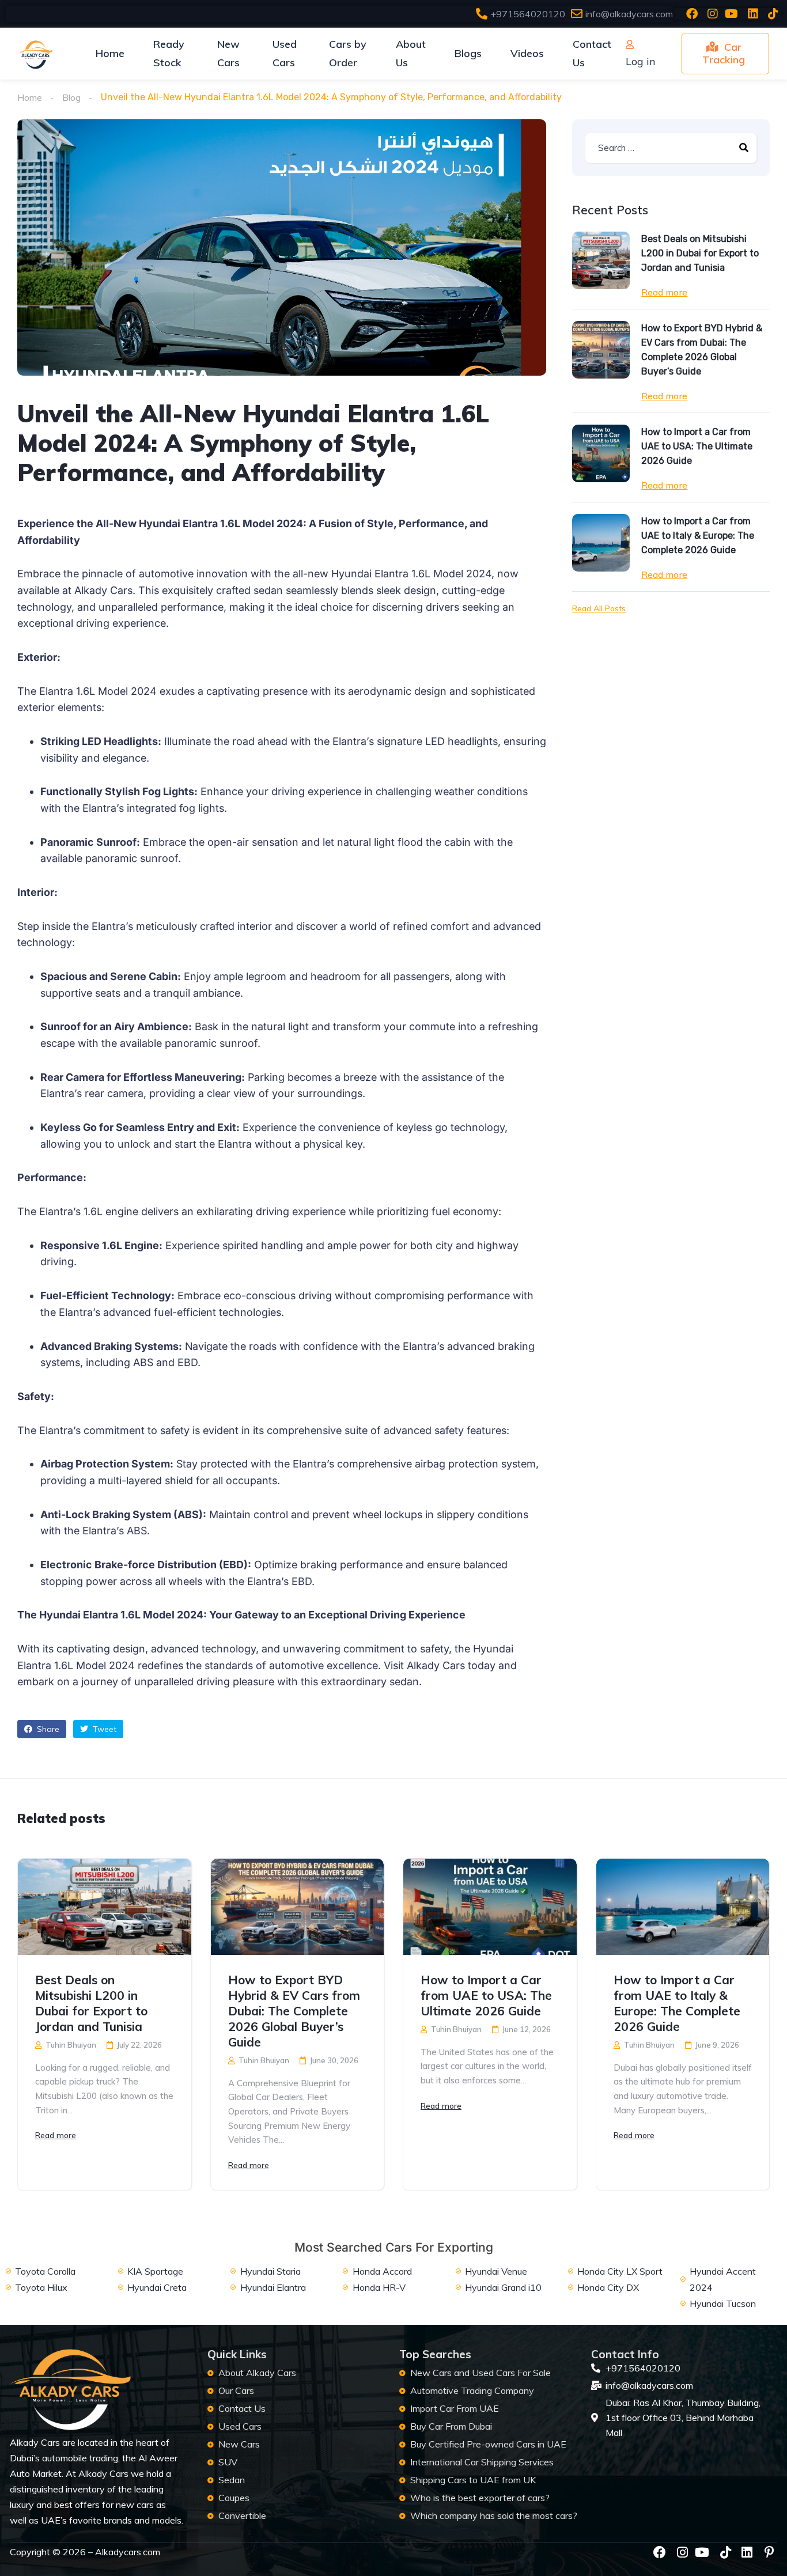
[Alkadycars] (35, 54)
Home (110, 53)
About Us (411, 53)
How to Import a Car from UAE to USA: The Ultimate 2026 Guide (697, 446)
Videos (527, 53)
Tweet (103, 1729)
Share (47, 1729)
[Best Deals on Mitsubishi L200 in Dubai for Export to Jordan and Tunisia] (601, 260)
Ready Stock (169, 53)
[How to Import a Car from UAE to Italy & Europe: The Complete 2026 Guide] (601, 543)
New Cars (228, 53)
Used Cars (285, 53)
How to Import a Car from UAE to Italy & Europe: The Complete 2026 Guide (698, 536)
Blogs (468, 53)
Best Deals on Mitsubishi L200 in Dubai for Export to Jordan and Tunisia (700, 253)
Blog (71, 97)
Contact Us (592, 53)
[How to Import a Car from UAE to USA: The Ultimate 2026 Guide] (601, 453)
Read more (664, 292)
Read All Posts (599, 608)
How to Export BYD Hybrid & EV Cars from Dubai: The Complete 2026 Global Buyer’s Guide (702, 350)
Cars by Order (348, 53)
